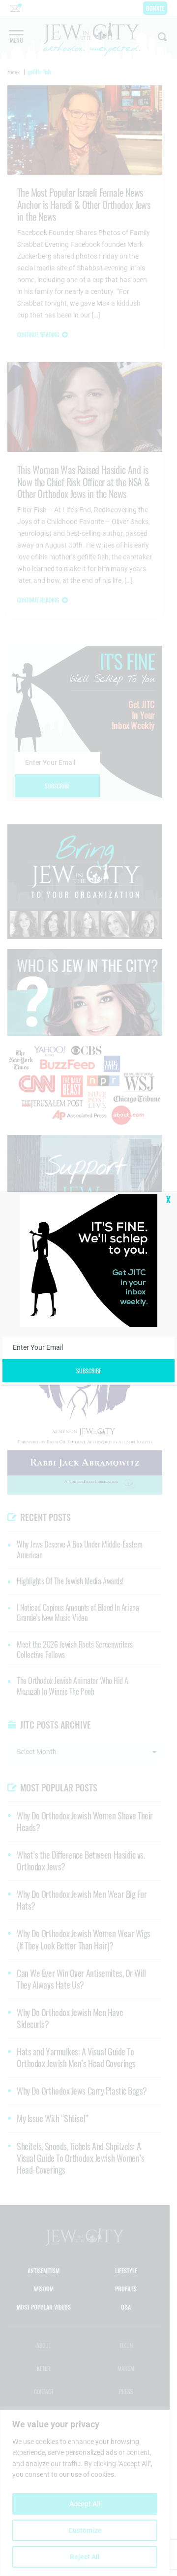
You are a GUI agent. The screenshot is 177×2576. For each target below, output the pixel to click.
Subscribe (89, 1371)
